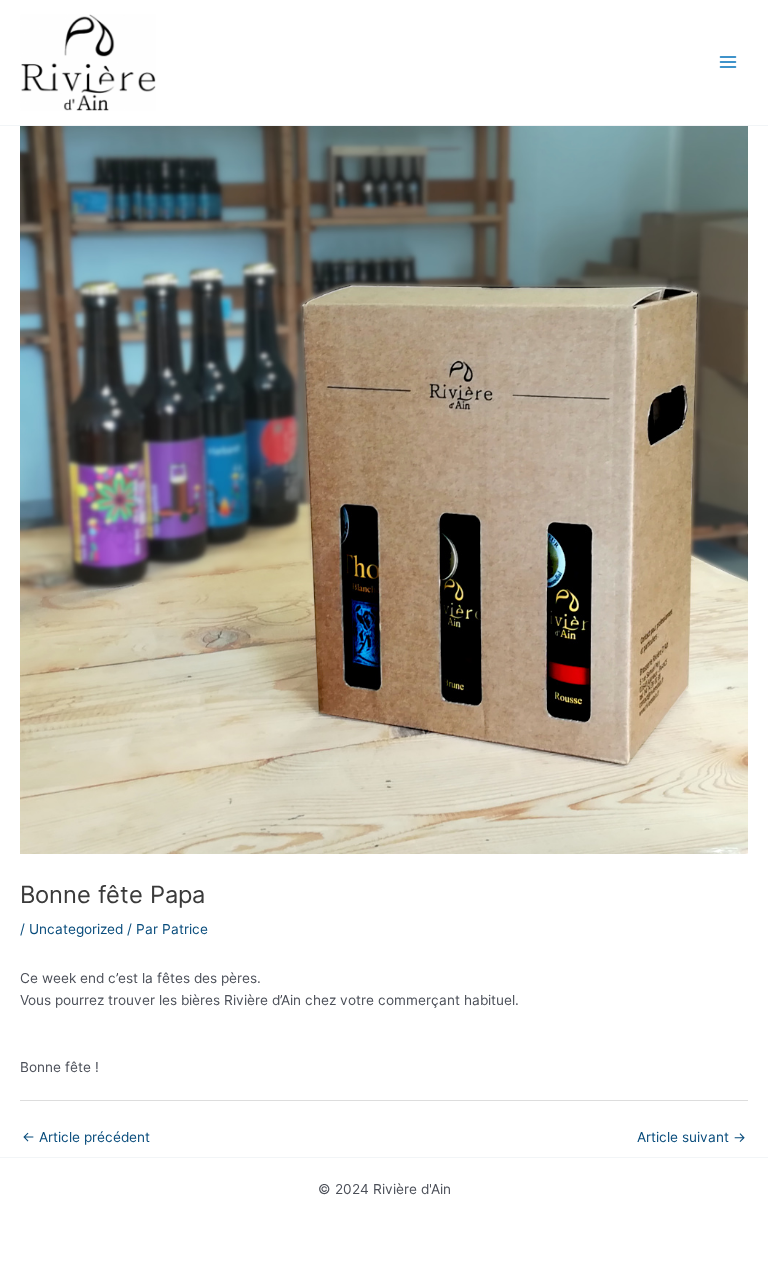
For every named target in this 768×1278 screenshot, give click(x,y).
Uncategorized (76, 929)
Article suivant (691, 1137)
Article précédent (86, 1137)
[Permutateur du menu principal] (728, 62)
